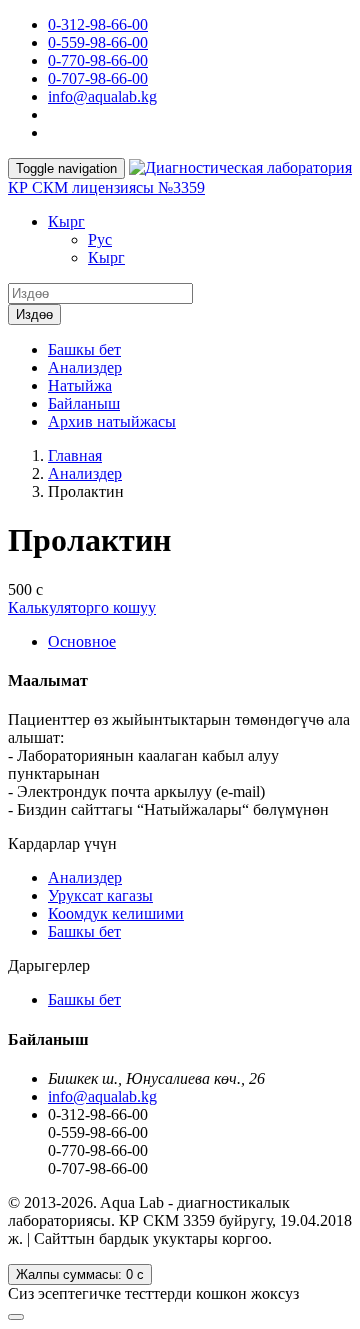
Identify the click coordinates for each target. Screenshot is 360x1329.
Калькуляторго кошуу (82, 607)
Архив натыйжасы (112, 421)
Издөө (34, 314)
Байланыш (84, 403)
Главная (75, 455)
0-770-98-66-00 (98, 60)
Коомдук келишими (116, 913)
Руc (100, 239)
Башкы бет (84, 349)
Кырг (66, 221)
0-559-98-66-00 (98, 42)
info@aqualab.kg (102, 96)
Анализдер (85, 367)
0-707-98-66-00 (98, 78)
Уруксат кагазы (100, 895)
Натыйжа (80, 385)
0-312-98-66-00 (98, 24)
